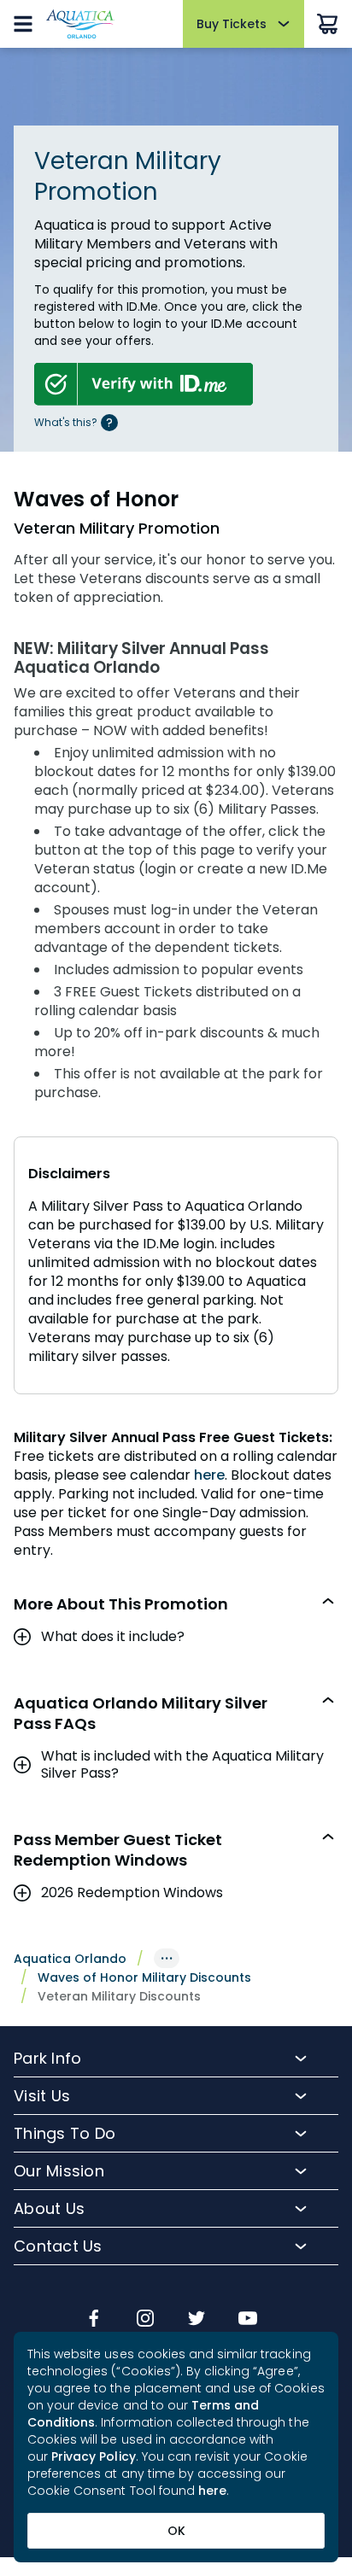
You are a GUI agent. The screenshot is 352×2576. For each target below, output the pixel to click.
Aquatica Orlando (70, 1959)
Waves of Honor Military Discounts (144, 1977)
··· (167, 1958)
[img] (94, 2320)
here (209, 1475)
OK (176, 2531)
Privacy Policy (94, 2456)
